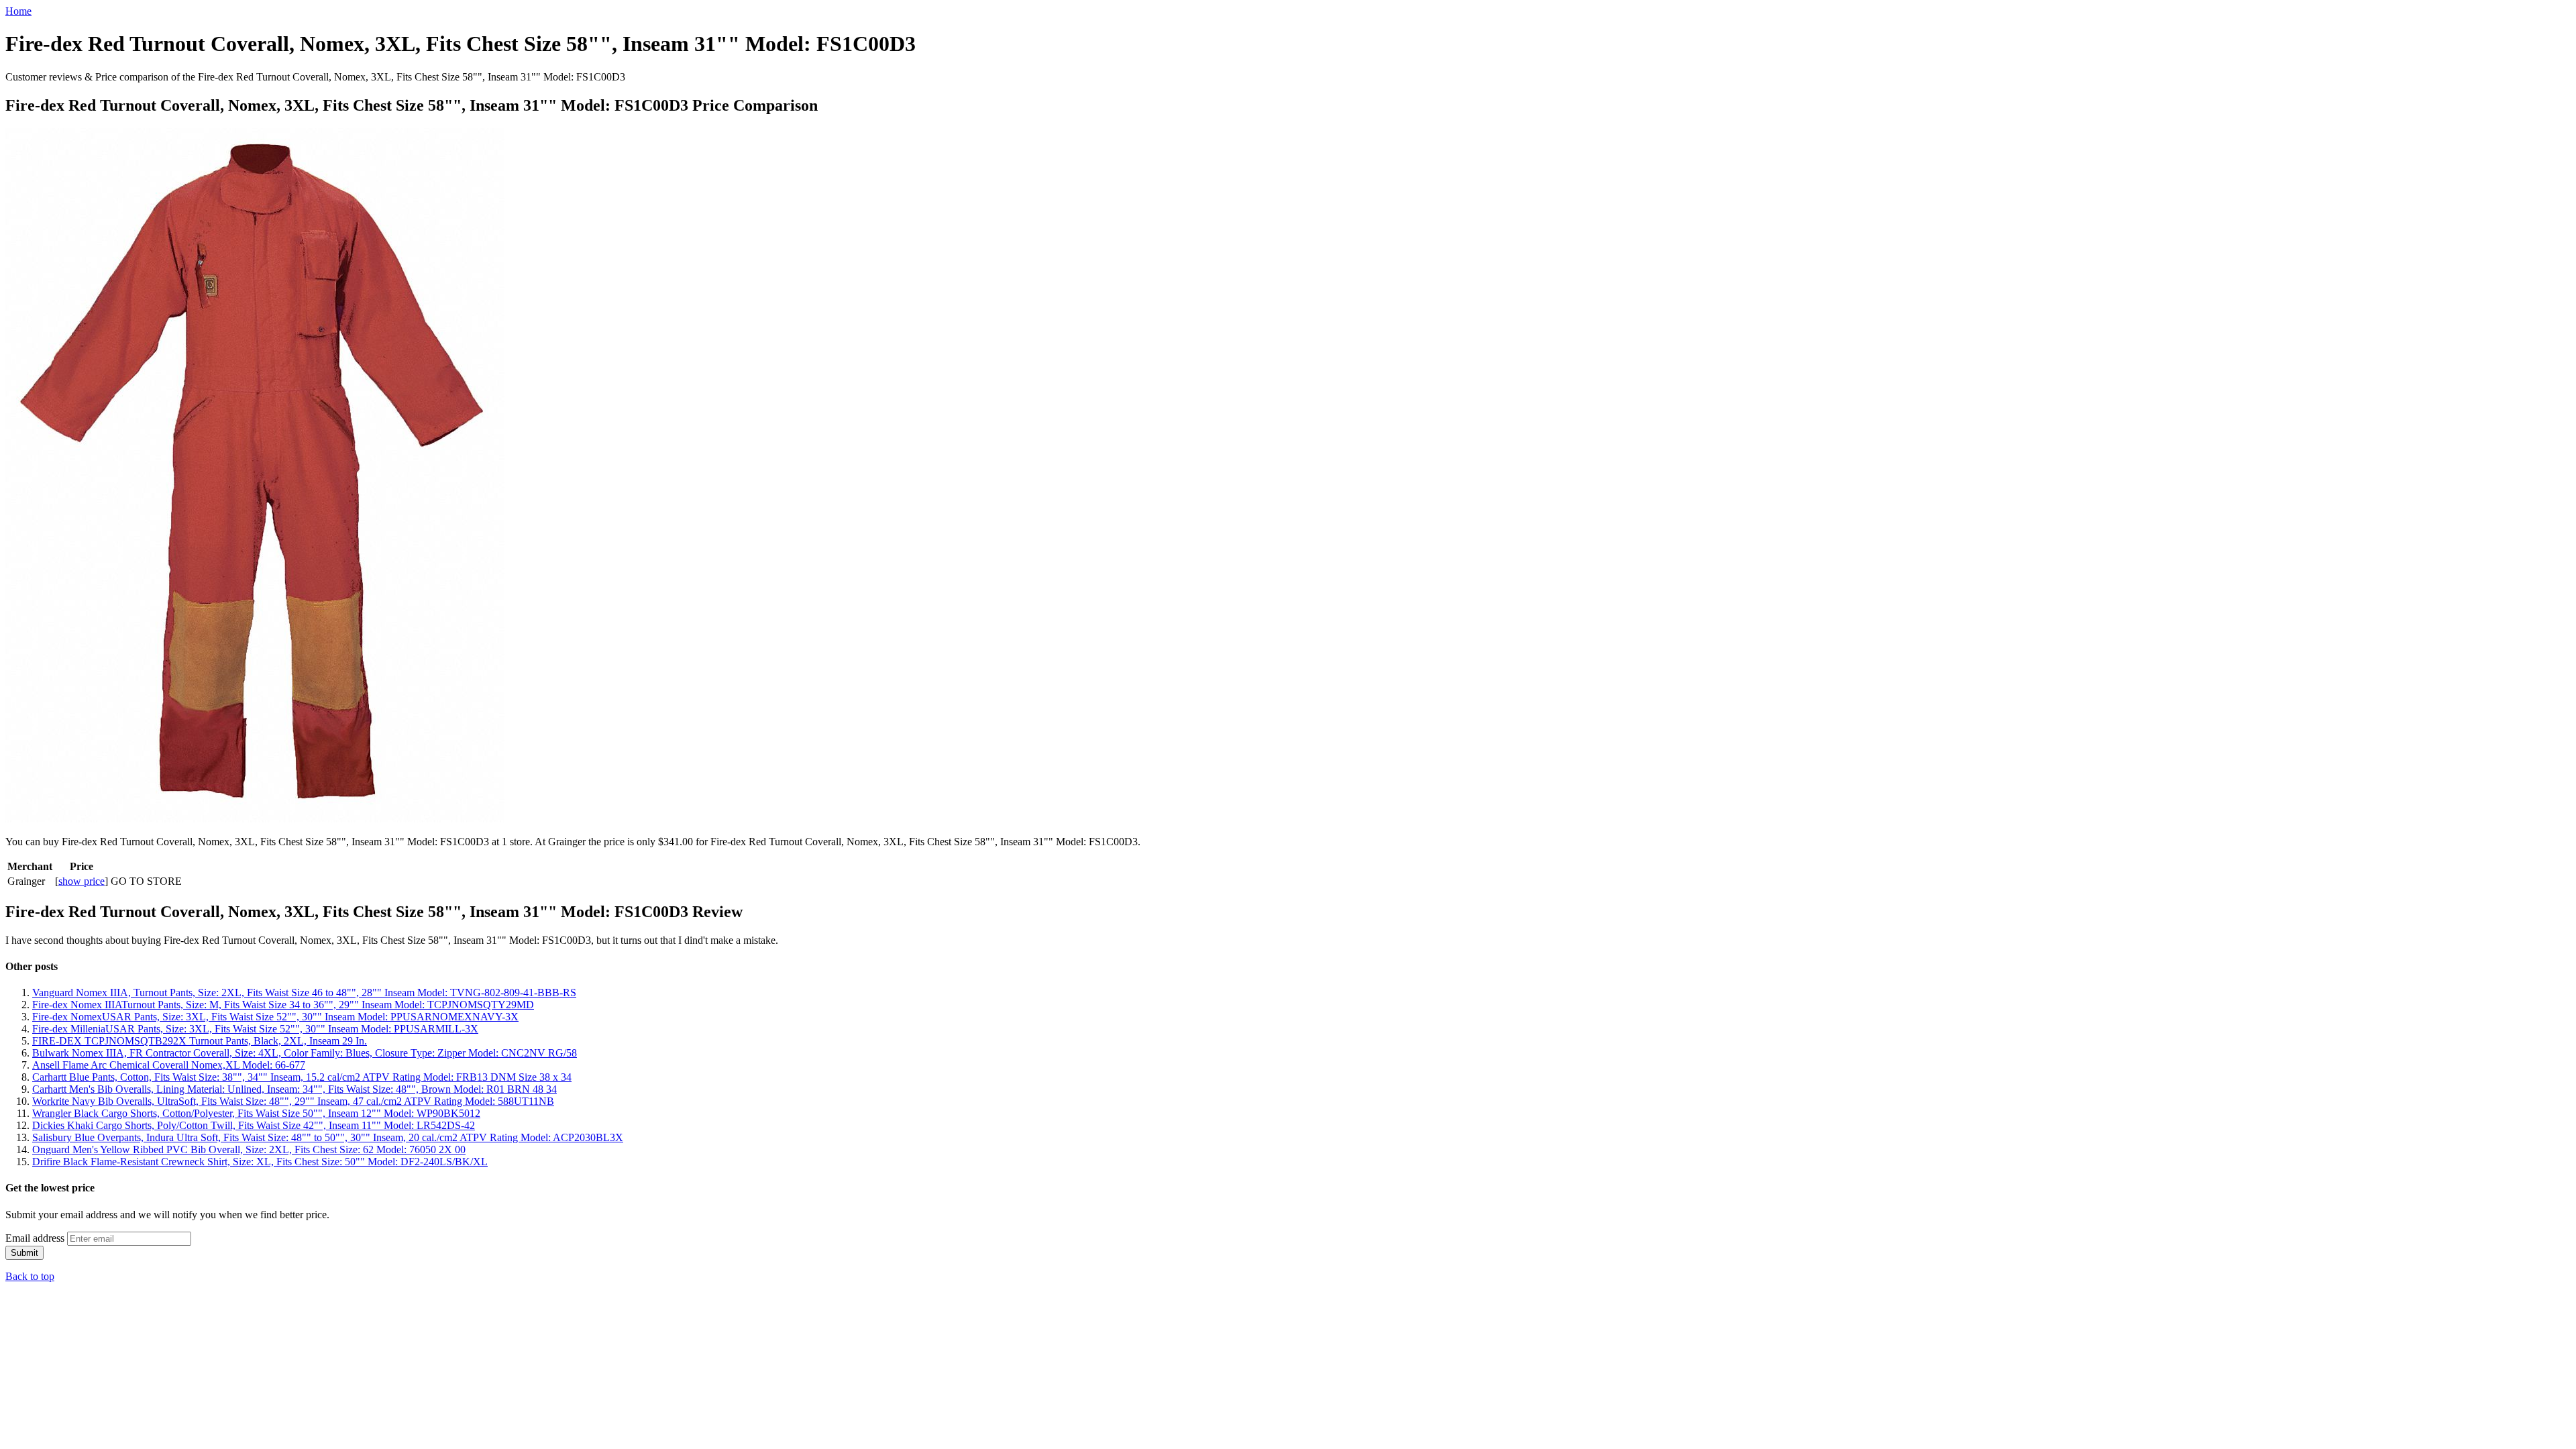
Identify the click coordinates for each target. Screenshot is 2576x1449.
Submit (24, 1253)
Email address (35, 1238)
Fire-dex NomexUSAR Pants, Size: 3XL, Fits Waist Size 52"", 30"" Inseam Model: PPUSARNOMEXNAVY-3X (275, 1017)
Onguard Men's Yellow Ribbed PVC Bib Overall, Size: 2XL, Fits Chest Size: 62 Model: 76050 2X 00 (249, 1149)
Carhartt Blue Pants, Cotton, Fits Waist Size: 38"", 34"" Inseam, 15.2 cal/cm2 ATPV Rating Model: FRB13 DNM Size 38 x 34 (302, 1077)
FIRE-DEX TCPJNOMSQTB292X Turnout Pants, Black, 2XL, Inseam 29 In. (200, 1041)
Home (18, 11)
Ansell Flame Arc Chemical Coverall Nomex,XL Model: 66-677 (169, 1065)
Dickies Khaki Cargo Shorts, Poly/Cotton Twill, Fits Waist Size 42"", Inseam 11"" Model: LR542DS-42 (254, 1125)
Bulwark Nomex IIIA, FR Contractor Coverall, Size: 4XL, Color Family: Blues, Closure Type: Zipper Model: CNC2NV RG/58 (305, 1053)
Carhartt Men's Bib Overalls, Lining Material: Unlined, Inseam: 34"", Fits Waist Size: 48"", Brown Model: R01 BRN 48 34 (294, 1089)
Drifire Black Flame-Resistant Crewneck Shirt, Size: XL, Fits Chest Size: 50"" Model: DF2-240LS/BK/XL (260, 1162)
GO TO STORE (146, 881)
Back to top (30, 1276)
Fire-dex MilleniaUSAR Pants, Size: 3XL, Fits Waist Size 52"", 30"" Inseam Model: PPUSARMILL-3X (255, 1029)
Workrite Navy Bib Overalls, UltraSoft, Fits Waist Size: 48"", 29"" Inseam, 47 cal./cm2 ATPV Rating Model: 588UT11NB (293, 1101)
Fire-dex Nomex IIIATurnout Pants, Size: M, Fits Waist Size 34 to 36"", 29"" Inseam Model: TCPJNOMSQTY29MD (283, 1005)
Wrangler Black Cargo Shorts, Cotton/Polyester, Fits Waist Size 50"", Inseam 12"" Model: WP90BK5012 (256, 1113)
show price (82, 881)
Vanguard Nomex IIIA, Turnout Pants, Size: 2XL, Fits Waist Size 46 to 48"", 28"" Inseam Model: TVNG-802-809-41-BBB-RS (304, 992)
